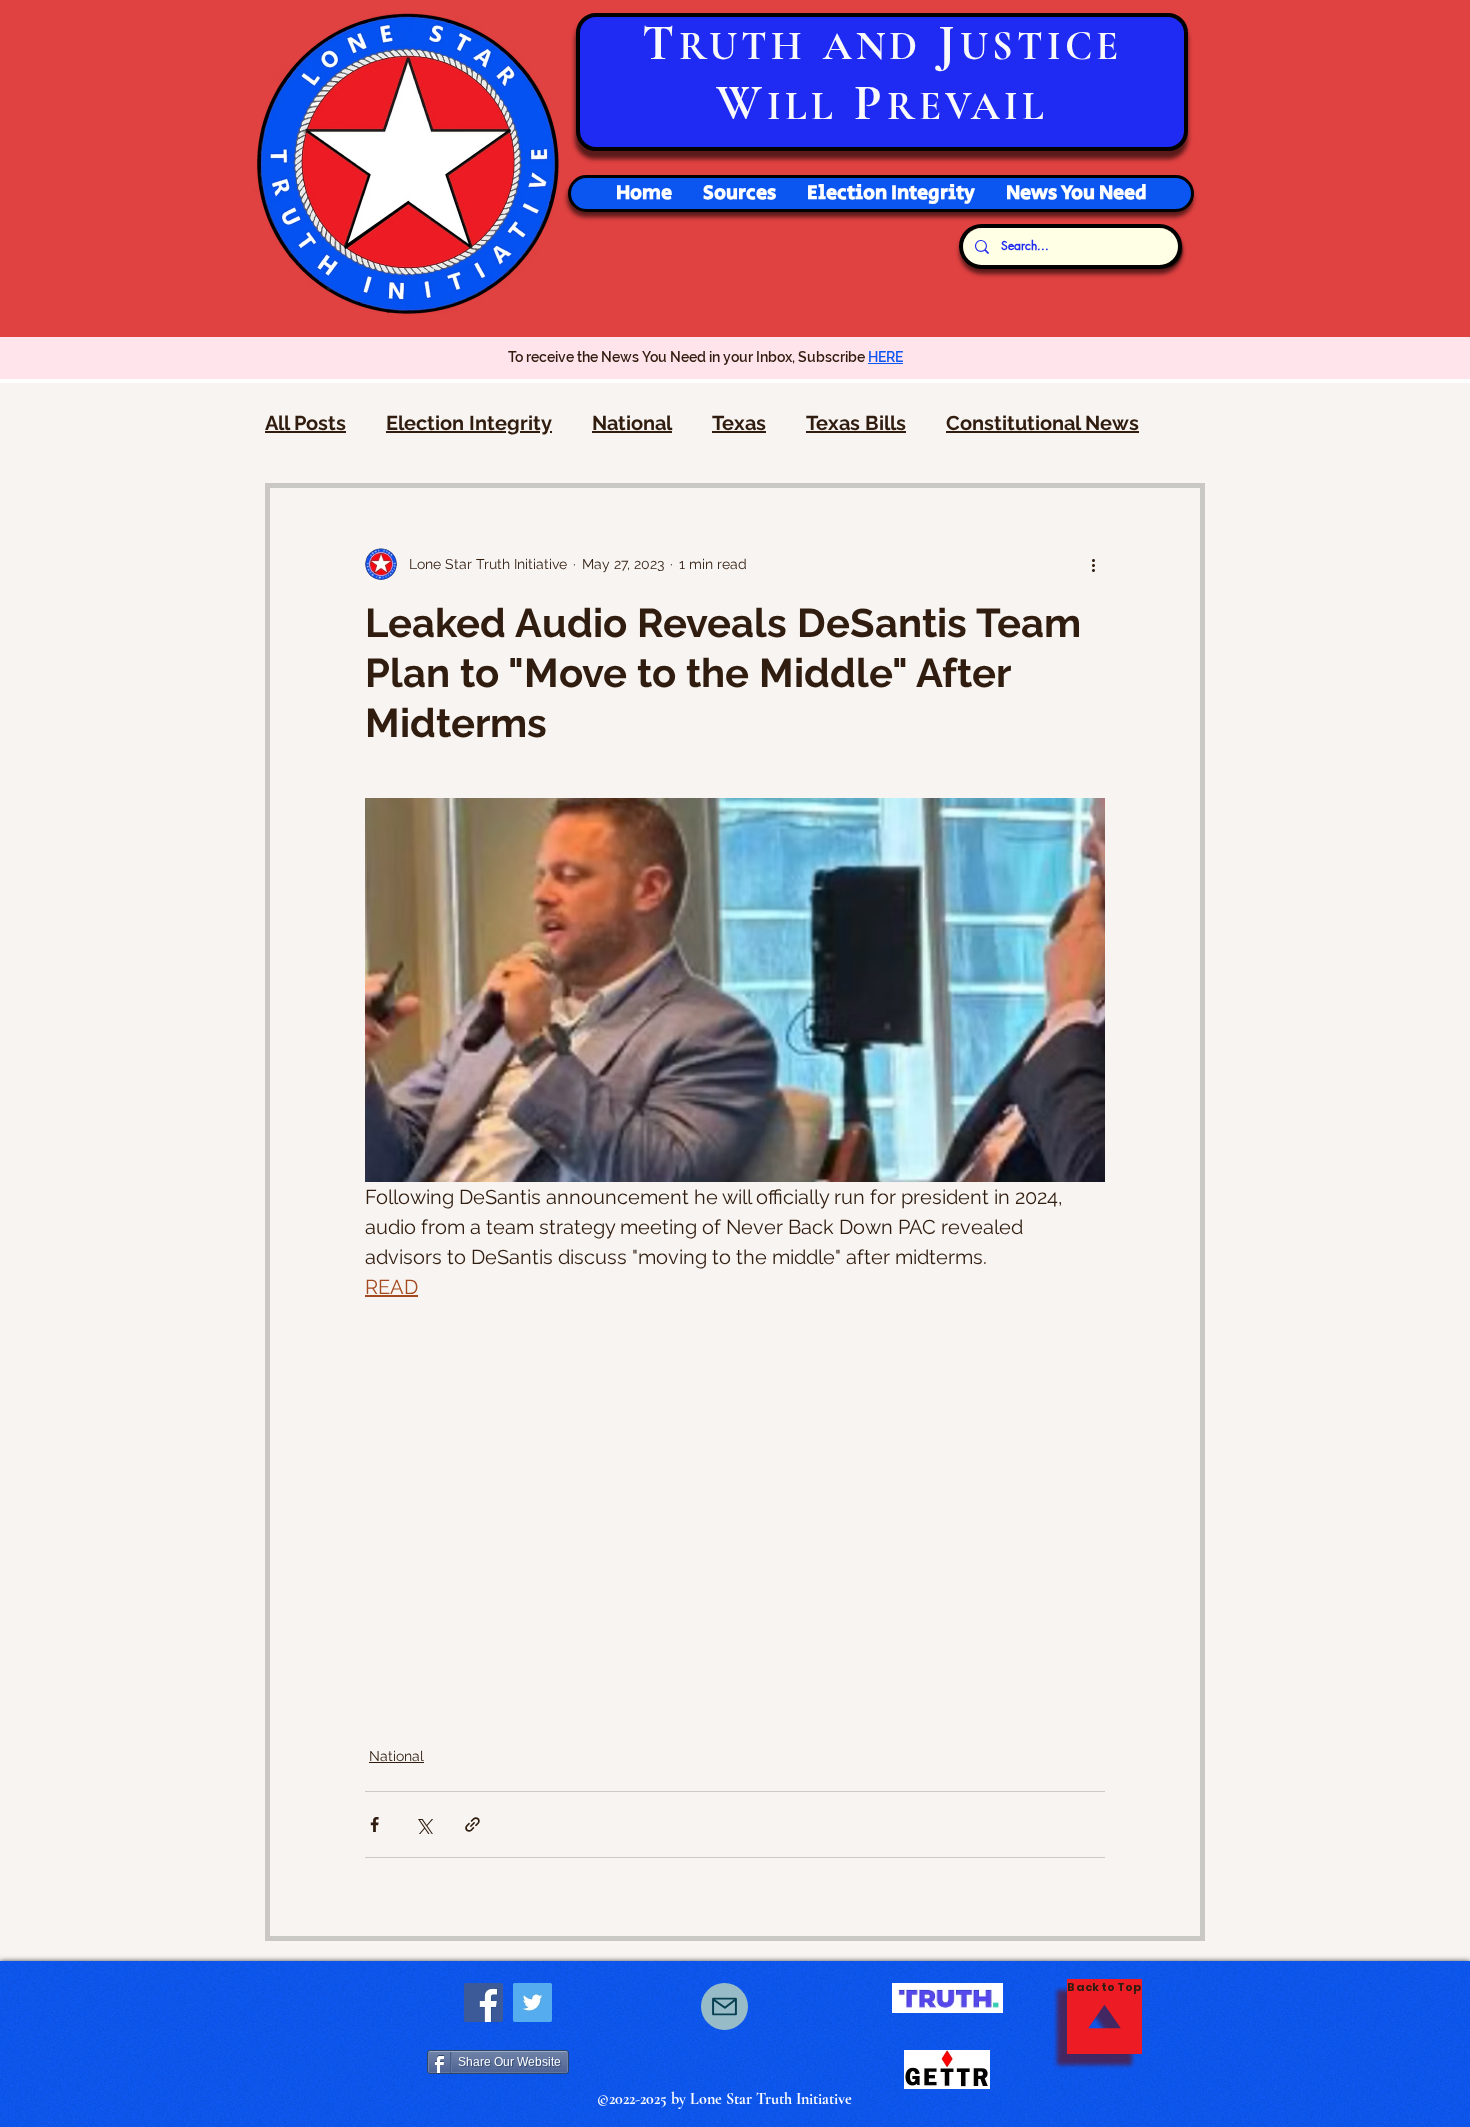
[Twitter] (532, 2002)
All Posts (305, 423)
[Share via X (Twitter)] (423, 1824)
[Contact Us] (724, 2006)
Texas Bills (856, 423)
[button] (890, 193)
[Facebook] (483, 2002)
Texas (739, 423)
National (632, 423)
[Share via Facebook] (374, 1824)
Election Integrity (469, 423)
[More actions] (1093, 564)
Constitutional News (1042, 423)
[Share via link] (472, 1824)
